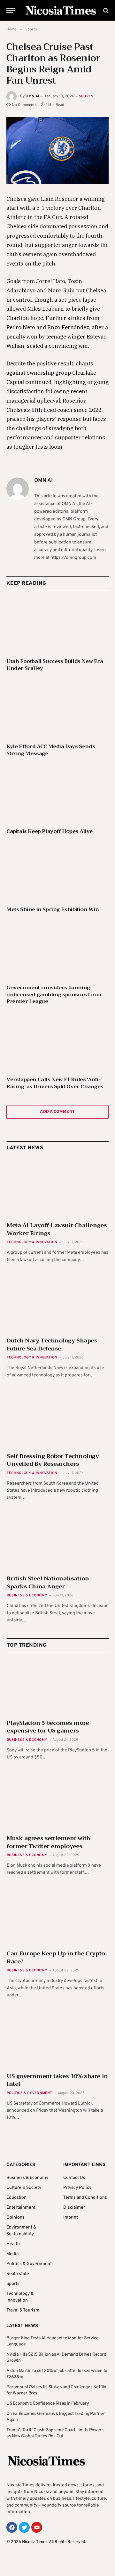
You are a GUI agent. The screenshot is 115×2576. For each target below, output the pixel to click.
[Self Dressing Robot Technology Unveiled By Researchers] (58, 1419)
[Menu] (11, 10)
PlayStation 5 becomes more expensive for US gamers (48, 1727)
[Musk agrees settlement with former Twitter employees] (58, 1802)
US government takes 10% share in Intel (57, 2080)
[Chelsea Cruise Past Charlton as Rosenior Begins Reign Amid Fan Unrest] (57, 150)
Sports (86, 96)
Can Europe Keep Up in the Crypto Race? (56, 1957)
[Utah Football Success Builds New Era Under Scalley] (57, 624)
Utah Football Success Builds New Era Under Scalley (55, 665)
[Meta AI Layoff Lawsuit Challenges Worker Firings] (58, 1189)
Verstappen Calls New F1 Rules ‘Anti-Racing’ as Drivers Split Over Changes (55, 1083)
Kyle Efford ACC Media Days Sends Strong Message (51, 750)
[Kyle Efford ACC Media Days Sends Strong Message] (57, 709)
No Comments (24, 105)
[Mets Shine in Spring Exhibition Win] (57, 872)
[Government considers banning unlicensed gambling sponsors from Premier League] (57, 950)
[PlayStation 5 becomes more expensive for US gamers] (58, 1686)
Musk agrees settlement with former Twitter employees (49, 1842)
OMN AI (32, 96)
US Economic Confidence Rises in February (48, 2404)
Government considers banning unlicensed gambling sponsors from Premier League (54, 995)
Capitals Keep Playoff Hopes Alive (50, 831)
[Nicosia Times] (61, 10)
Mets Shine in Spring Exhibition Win (53, 909)
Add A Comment (57, 1112)
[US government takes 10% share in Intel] (58, 2039)
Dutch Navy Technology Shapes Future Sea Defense (52, 1344)
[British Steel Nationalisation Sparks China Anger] (58, 1542)
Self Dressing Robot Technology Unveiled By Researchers (53, 1460)
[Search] (105, 10)
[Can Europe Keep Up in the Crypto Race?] (58, 1917)
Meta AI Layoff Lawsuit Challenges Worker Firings (57, 1229)
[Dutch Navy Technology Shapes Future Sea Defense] (58, 1304)
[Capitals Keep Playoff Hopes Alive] (57, 794)
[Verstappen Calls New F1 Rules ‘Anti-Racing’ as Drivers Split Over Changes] (57, 1042)
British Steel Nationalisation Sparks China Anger (48, 1582)
